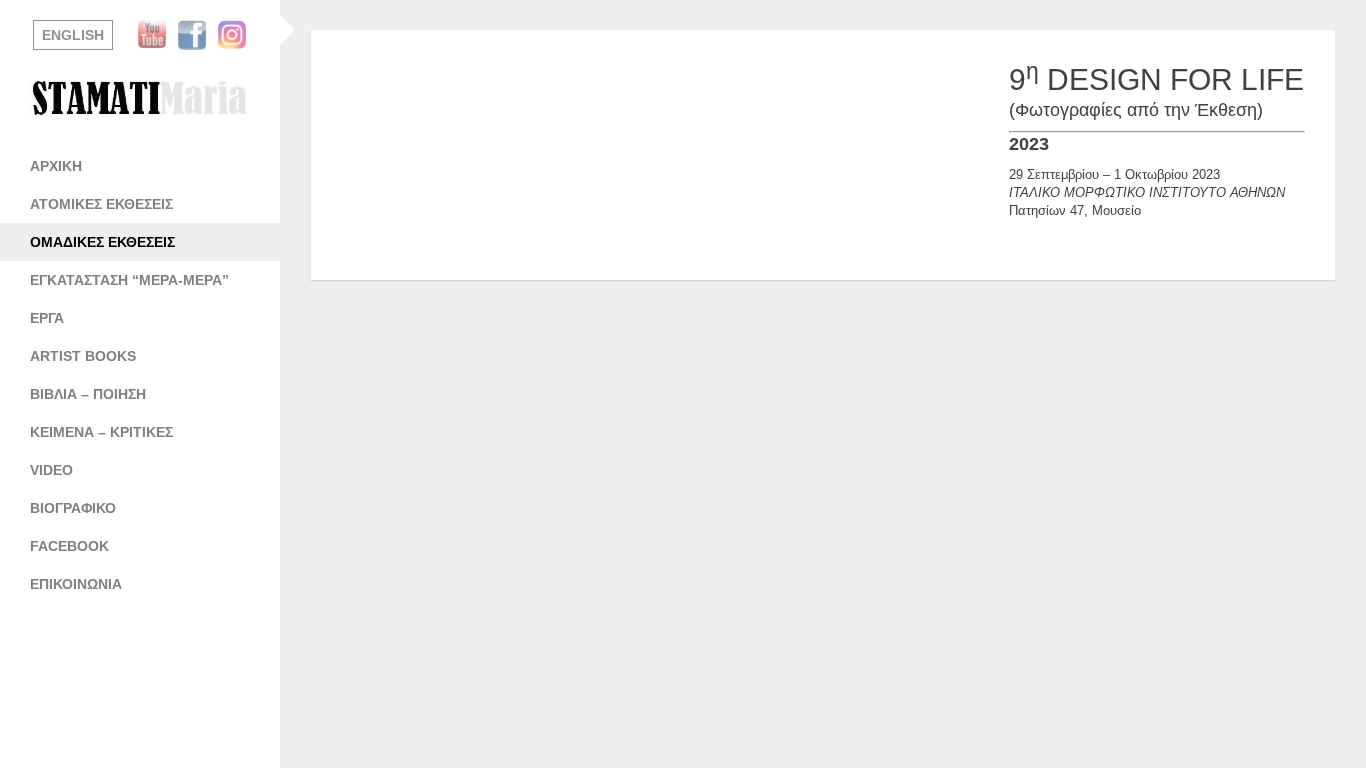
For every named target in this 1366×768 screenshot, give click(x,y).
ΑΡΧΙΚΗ (56, 166)
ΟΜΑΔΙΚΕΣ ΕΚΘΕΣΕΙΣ (102, 242)
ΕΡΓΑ (47, 318)
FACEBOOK (69, 546)
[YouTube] (157, 35)
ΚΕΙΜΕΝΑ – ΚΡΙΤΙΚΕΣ (101, 432)
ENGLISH (73, 35)
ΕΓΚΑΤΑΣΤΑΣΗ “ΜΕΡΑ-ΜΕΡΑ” (129, 280)
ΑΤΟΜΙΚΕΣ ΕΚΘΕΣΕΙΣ (101, 204)
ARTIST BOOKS (83, 356)
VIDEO (51, 470)
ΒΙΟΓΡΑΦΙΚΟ (73, 508)
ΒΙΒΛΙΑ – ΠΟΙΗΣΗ (88, 394)
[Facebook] (197, 35)
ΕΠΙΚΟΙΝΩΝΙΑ (76, 584)
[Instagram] (237, 35)
